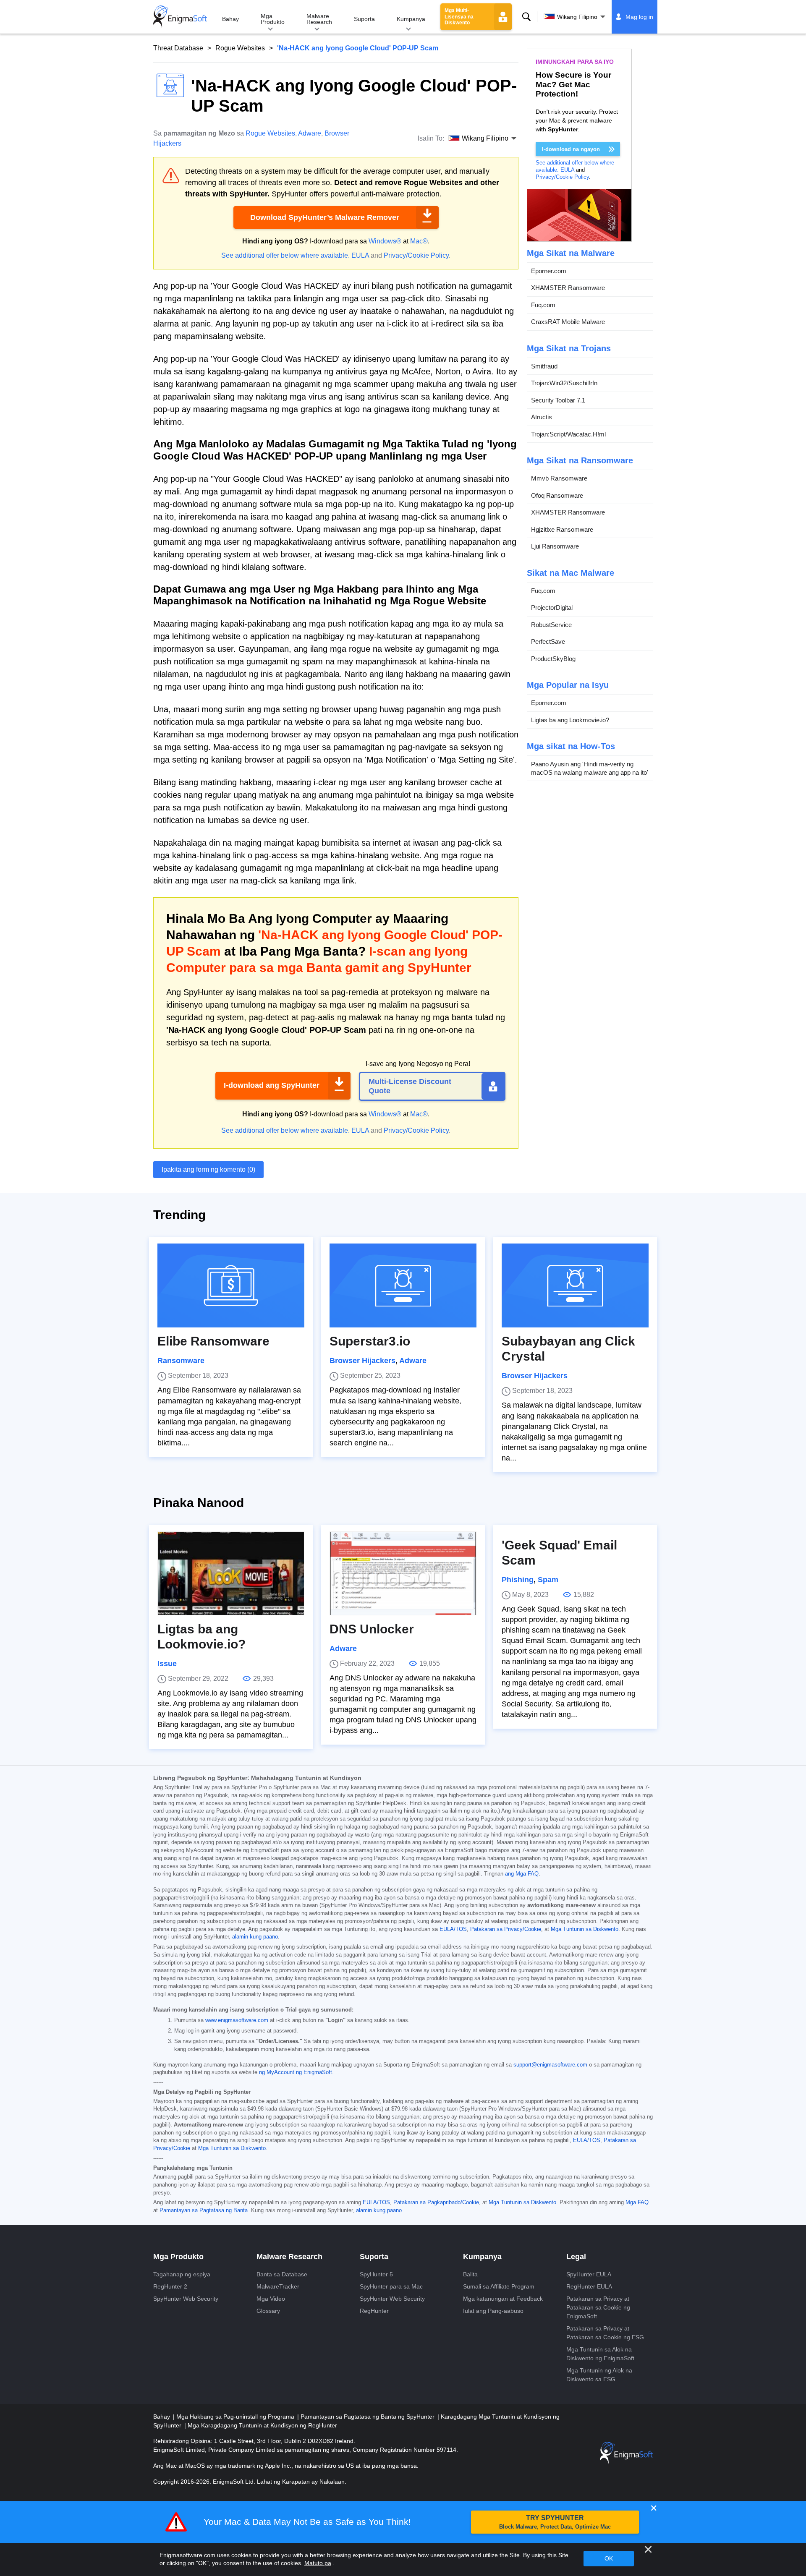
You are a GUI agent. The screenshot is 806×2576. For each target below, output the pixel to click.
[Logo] (180, 17)
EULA (360, 255)
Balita (470, 2274)
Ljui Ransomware (555, 547)
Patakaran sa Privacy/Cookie (506, 1929)
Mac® (419, 241)
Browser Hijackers (362, 1361)
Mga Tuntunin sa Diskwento (585, 1929)
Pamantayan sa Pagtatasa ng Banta (204, 2210)
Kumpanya (411, 19)
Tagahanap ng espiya (182, 2274)
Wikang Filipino (577, 17)
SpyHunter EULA (589, 2274)
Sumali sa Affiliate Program (499, 2286)
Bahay (230, 19)
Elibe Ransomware (213, 1341)
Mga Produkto (273, 19)
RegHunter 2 (170, 2286)
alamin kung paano (255, 1937)
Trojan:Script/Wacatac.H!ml (568, 434)
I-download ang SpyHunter (272, 1085)
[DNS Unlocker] (403, 1573)
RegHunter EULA (589, 2286)
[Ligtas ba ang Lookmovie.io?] (231, 1573)
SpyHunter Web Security (186, 2299)
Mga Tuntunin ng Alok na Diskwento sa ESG (599, 2375)
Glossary (268, 2311)
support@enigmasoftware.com (550, 2065)
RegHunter (374, 2311)
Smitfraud (544, 366)
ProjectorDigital (552, 608)
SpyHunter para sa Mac (391, 2286)
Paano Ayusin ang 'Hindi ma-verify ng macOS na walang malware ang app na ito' (590, 769)
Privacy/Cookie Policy (416, 255)
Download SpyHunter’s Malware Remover (325, 217)
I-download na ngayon (571, 149)
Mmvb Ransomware (559, 479)
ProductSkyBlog (553, 659)
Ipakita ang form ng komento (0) (208, 1169)
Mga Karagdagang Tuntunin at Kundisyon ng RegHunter (262, 2425)
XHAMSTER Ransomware (568, 288)
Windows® (385, 241)
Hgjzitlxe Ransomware (562, 529)
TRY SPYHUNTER (555, 2522)
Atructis (542, 417)
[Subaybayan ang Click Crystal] (575, 1285)
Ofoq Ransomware (557, 495)
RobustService (551, 625)
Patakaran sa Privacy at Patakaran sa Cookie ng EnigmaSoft (598, 2307)
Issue (167, 1664)
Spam (548, 1580)
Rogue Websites (240, 48)
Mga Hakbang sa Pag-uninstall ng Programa (236, 2417)
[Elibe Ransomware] (231, 1285)
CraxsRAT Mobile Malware (568, 322)
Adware (310, 133)
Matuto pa (318, 2563)
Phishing (518, 1580)
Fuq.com (543, 305)
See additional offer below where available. (285, 255)
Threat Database (178, 48)
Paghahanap (526, 17)
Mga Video (271, 2299)
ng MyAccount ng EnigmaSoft (296, 2072)
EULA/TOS (453, 1929)
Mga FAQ (637, 2202)
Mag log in (639, 17)
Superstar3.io (370, 1341)
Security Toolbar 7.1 (558, 400)
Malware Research (319, 19)
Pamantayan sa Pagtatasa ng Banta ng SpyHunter (368, 2417)
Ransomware (181, 1361)
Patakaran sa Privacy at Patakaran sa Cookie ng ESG (605, 2333)
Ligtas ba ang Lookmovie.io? (570, 720)
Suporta (364, 19)
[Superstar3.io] (403, 1285)
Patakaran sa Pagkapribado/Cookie (436, 2202)
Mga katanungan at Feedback (503, 2299)
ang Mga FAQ (522, 1874)
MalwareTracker (278, 2286)
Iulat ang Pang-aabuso (493, 2311)
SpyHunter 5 (376, 2274)
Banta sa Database (282, 2274)
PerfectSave (548, 642)
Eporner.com (549, 271)
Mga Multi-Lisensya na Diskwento (459, 17)
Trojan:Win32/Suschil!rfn (564, 383)
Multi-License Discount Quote (410, 1086)
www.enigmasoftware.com (237, 2020)
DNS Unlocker (372, 1629)
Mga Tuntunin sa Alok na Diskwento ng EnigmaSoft (600, 2354)
